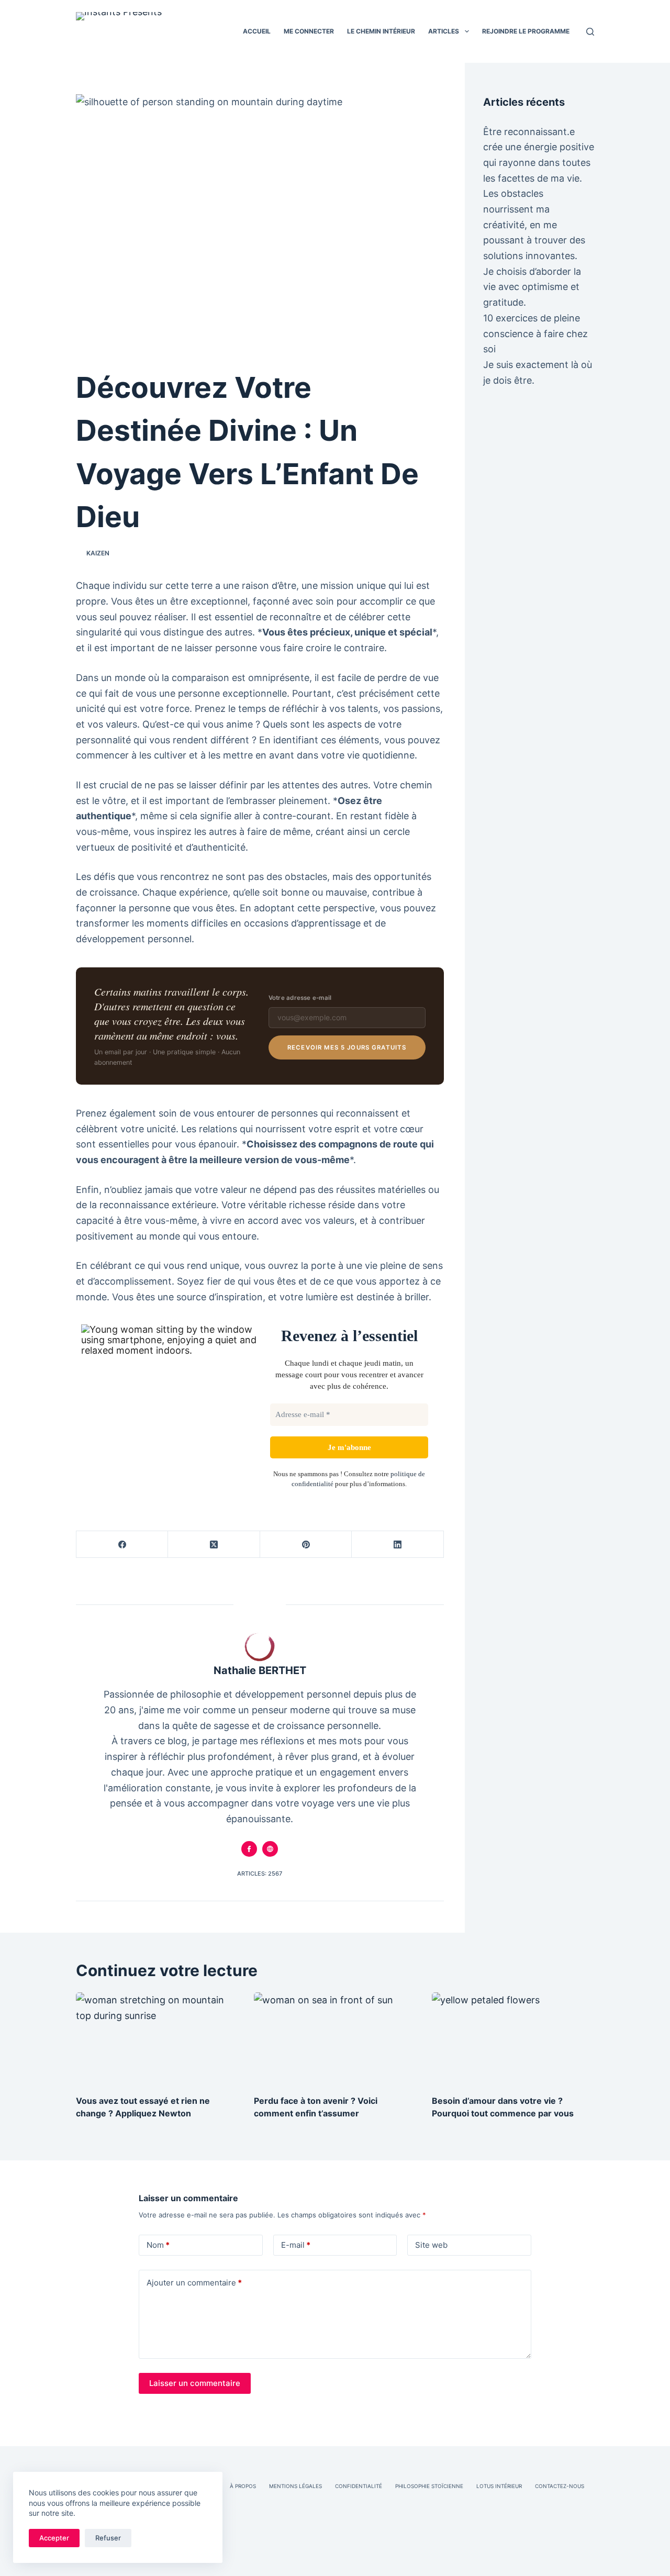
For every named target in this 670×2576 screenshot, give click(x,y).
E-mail (296, 2245)
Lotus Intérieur (499, 2486)
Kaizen (98, 553)
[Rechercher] (590, 32)
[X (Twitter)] (214, 1545)
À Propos (243, 2486)
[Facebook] (122, 1545)
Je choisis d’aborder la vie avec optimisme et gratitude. (532, 287)
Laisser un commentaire (195, 2383)
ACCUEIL (257, 31)
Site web (431, 2245)
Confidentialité (359, 2486)
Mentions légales (295, 2486)
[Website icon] (270, 1849)
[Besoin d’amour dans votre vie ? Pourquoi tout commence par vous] (513, 2038)
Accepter (54, 2538)
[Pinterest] (306, 1545)
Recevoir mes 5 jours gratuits (347, 1047)
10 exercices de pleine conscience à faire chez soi (535, 333)
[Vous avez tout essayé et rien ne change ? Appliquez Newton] (157, 2038)
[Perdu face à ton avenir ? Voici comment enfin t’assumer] (335, 2038)
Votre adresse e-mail (300, 998)
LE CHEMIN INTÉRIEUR (381, 31)
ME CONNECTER (309, 31)
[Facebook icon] (249, 1849)
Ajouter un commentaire (194, 2283)
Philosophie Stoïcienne (429, 2486)
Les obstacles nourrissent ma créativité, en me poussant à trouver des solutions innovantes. (534, 225)
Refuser (108, 2538)
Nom (158, 2245)
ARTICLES (444, 31)
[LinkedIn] (398, 1545)
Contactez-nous (560, 2486)
